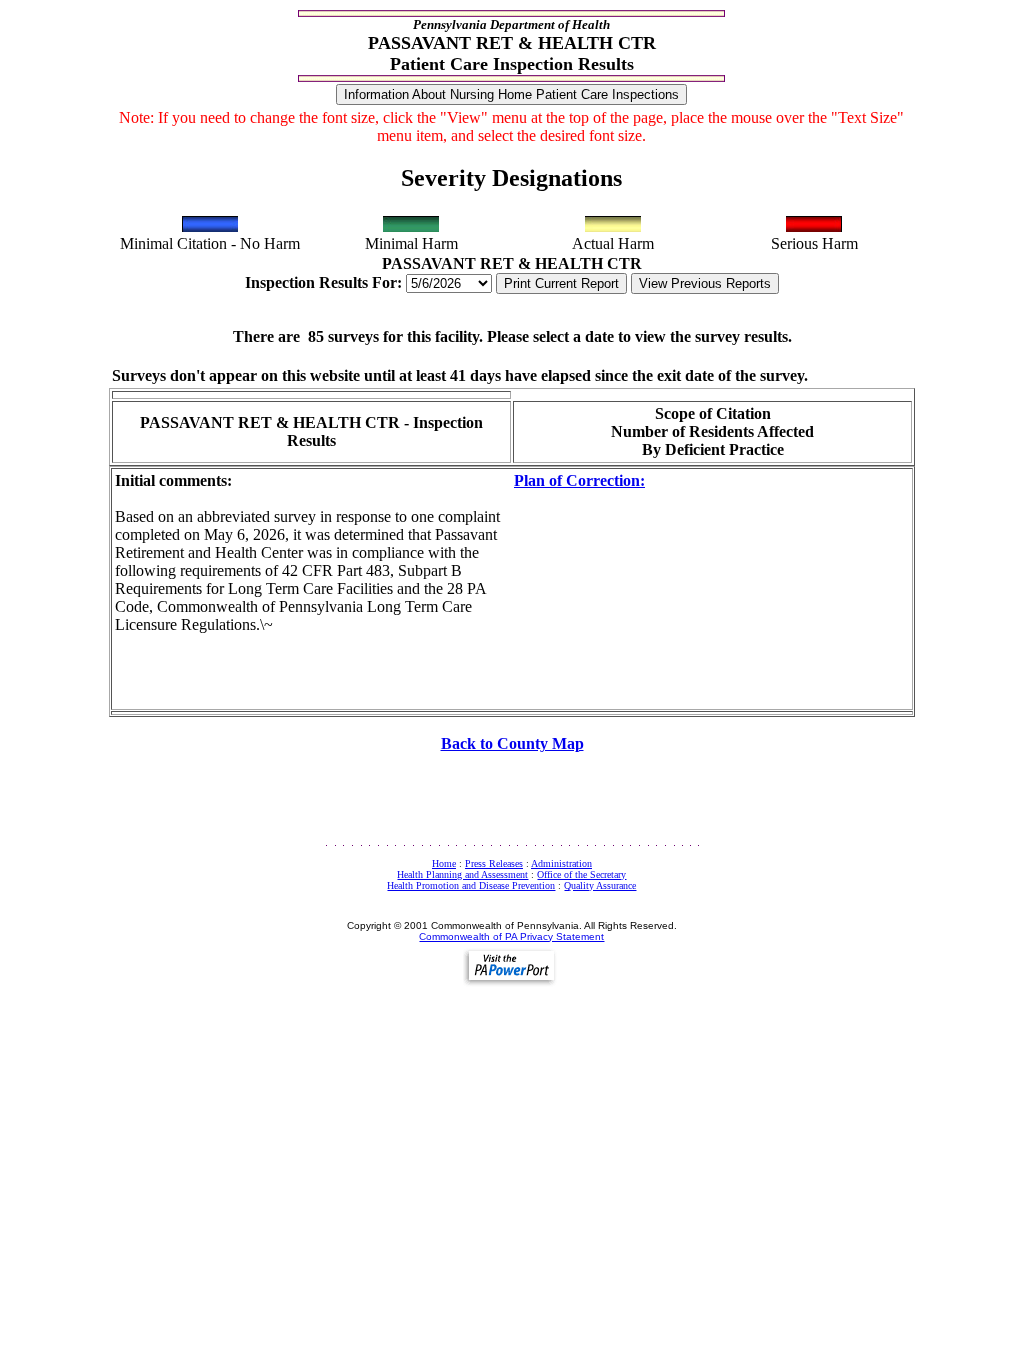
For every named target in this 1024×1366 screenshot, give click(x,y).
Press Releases (494, 863)
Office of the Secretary (581, 874)
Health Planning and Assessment (462, 874)
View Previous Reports (705, 283)
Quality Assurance (600, 885)
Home (444, 863)
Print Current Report (561, 283)
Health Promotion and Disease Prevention (471, 885)
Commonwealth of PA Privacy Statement (511, 936)
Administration (561, 863)
